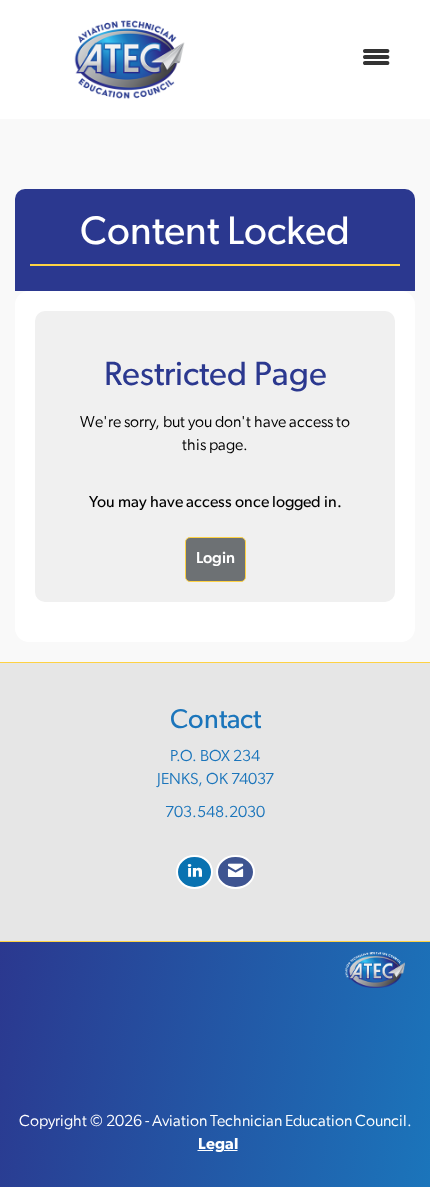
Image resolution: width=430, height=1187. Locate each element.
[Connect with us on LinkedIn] (194, 872)
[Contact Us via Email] (235, 872)
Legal (218, 1145)
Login (215, 559)
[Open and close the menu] (324, 59)
